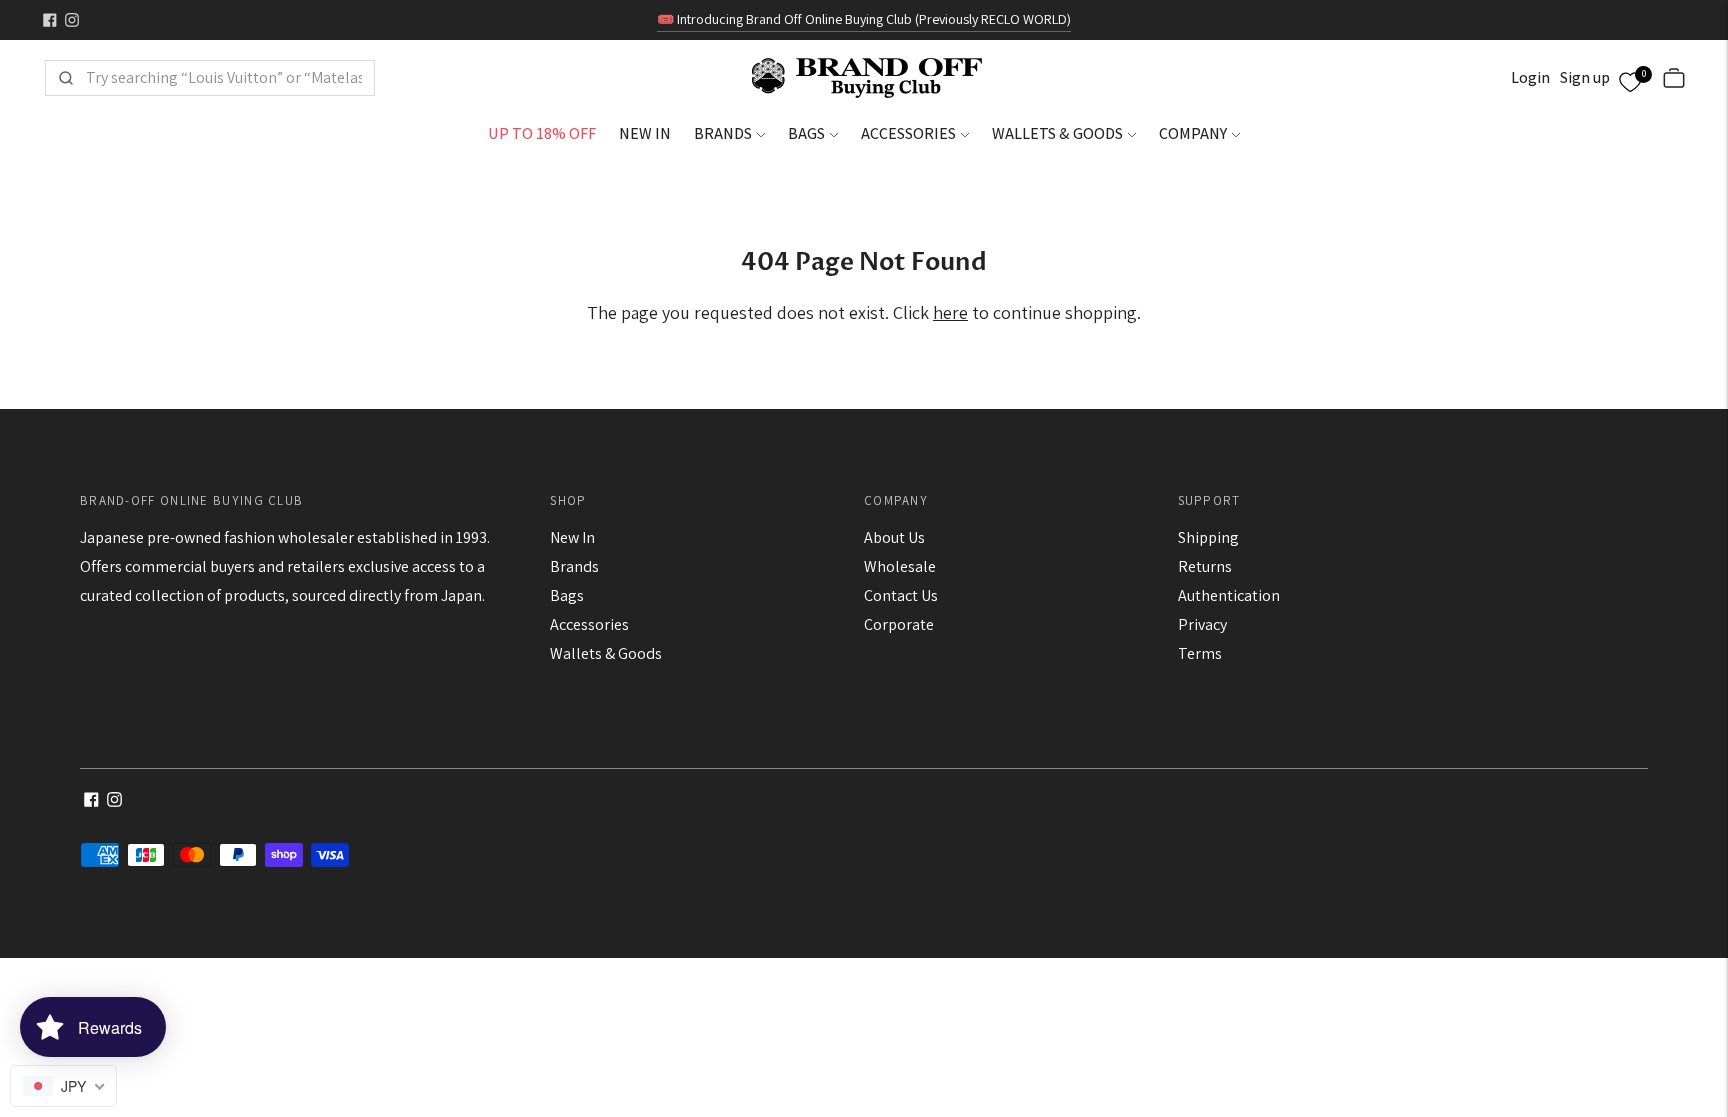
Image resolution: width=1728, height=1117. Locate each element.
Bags (806, 133)
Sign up (1585, 77)
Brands (723, 133)
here (950, 312)
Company (1193, 133)
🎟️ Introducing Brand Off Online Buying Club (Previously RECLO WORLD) (864, 19)
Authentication (1229, 595)
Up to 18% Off (542, 133)
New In (645, 133)
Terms (1200, 653)
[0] (1630, 78)
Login (1530, 77)
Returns (1205, 566)
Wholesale (900, 566)
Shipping (1208, 537)
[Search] (66, 78)
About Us (894, 537)
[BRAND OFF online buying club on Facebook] (50, 20)
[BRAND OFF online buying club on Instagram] (72, 20)
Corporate (899, 624)
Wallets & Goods (1057, 133)
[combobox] (224, 78)
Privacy (1202, 624)
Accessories (908, 133)
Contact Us (901, 595)
